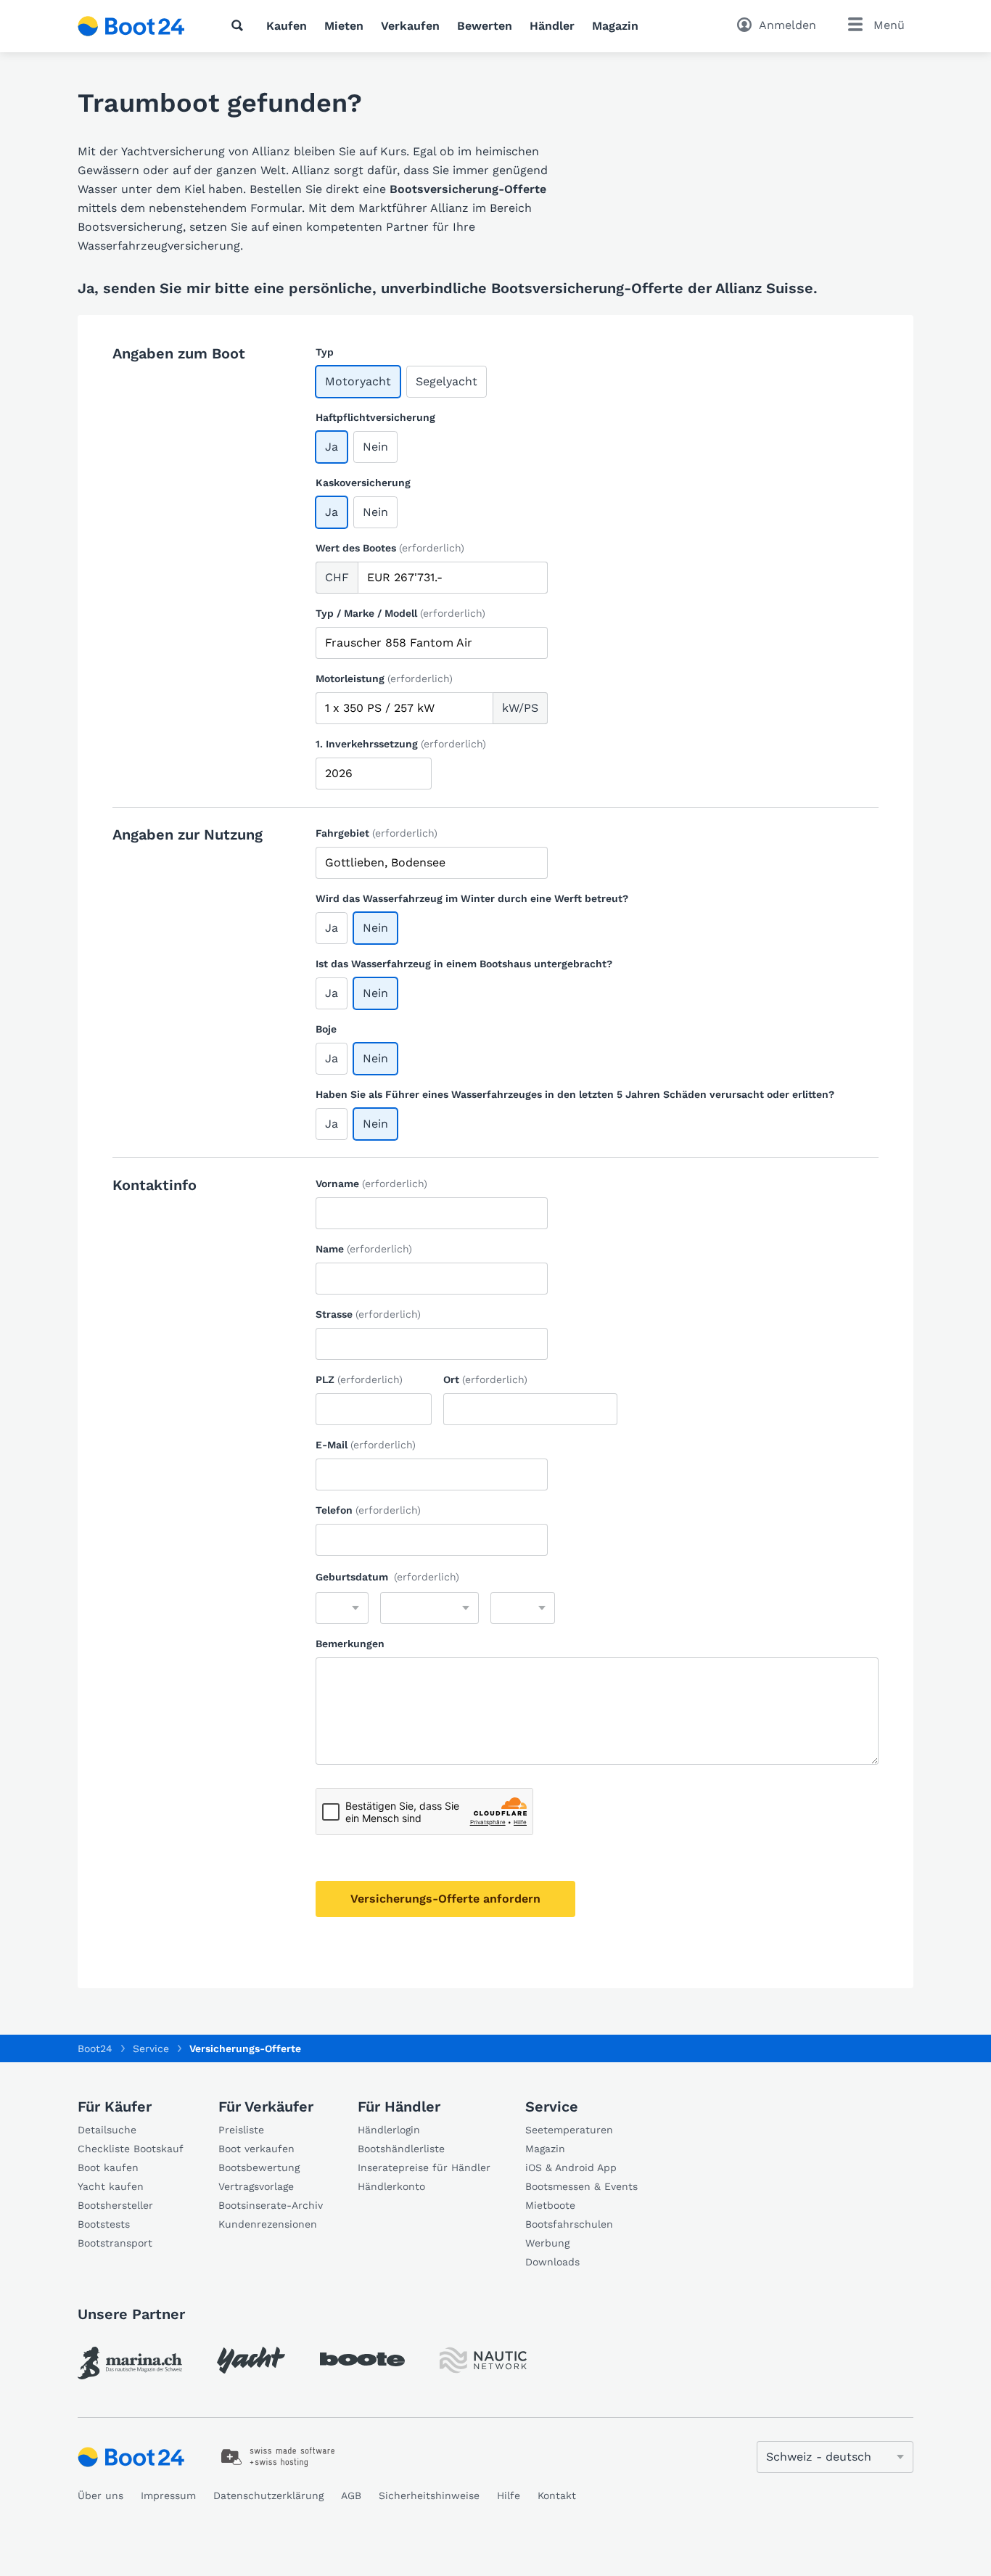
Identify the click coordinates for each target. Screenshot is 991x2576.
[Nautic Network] (483, 2360)
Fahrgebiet (377, 833)
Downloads (552, 2262)
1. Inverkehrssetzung (401, 744)
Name (364, 1249)
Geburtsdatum (387, 1577)
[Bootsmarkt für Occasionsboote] (131, 26)
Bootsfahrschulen (569, 2224)
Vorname (371, 1184)
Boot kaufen (108, 2167)
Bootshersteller (115, 2205)
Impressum (168, 2495)
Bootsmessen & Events (581, 2186)
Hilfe (509, 2495)
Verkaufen (410, 26)
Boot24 (95, 2048)
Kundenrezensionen (268, 2224)
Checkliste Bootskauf (131, 2149)
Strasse (368, 1314)
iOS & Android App (571, 2167)
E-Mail (366, 1445)
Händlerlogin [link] (389, 2130)
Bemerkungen (350, 1644)
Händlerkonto (391, 2186)
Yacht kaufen (111, 2186)
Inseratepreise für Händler (424, 2167)
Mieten (344, 26)
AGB (351, 2495)
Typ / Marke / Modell (400, 613)
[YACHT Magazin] (251, 2360)
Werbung (547, 2243)
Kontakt (557, 2495)
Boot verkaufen (256, 2149)
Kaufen (287, 26)
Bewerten (485, 26)
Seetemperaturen (569, 2130)
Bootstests (104, 2224)
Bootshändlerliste (401, 2149)
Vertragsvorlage (256, 2186)
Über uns (100, 2495)
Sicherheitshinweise (429, 2495)
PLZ (359, 1379)
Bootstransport (115, 2243)
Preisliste (241, 2130)
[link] (130, 2363)
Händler (552, 26)
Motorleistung (384, 678)
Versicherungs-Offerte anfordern (445, 1899)
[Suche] (240, 25)
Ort (485, 1379)
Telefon (368, 1510)
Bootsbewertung (259, 2167)
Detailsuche (107, 2130)
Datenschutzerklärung (268, 2495)
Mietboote (550, 2205)
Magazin (615, 26)
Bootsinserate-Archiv (271, 2205)
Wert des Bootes (390, 548)
